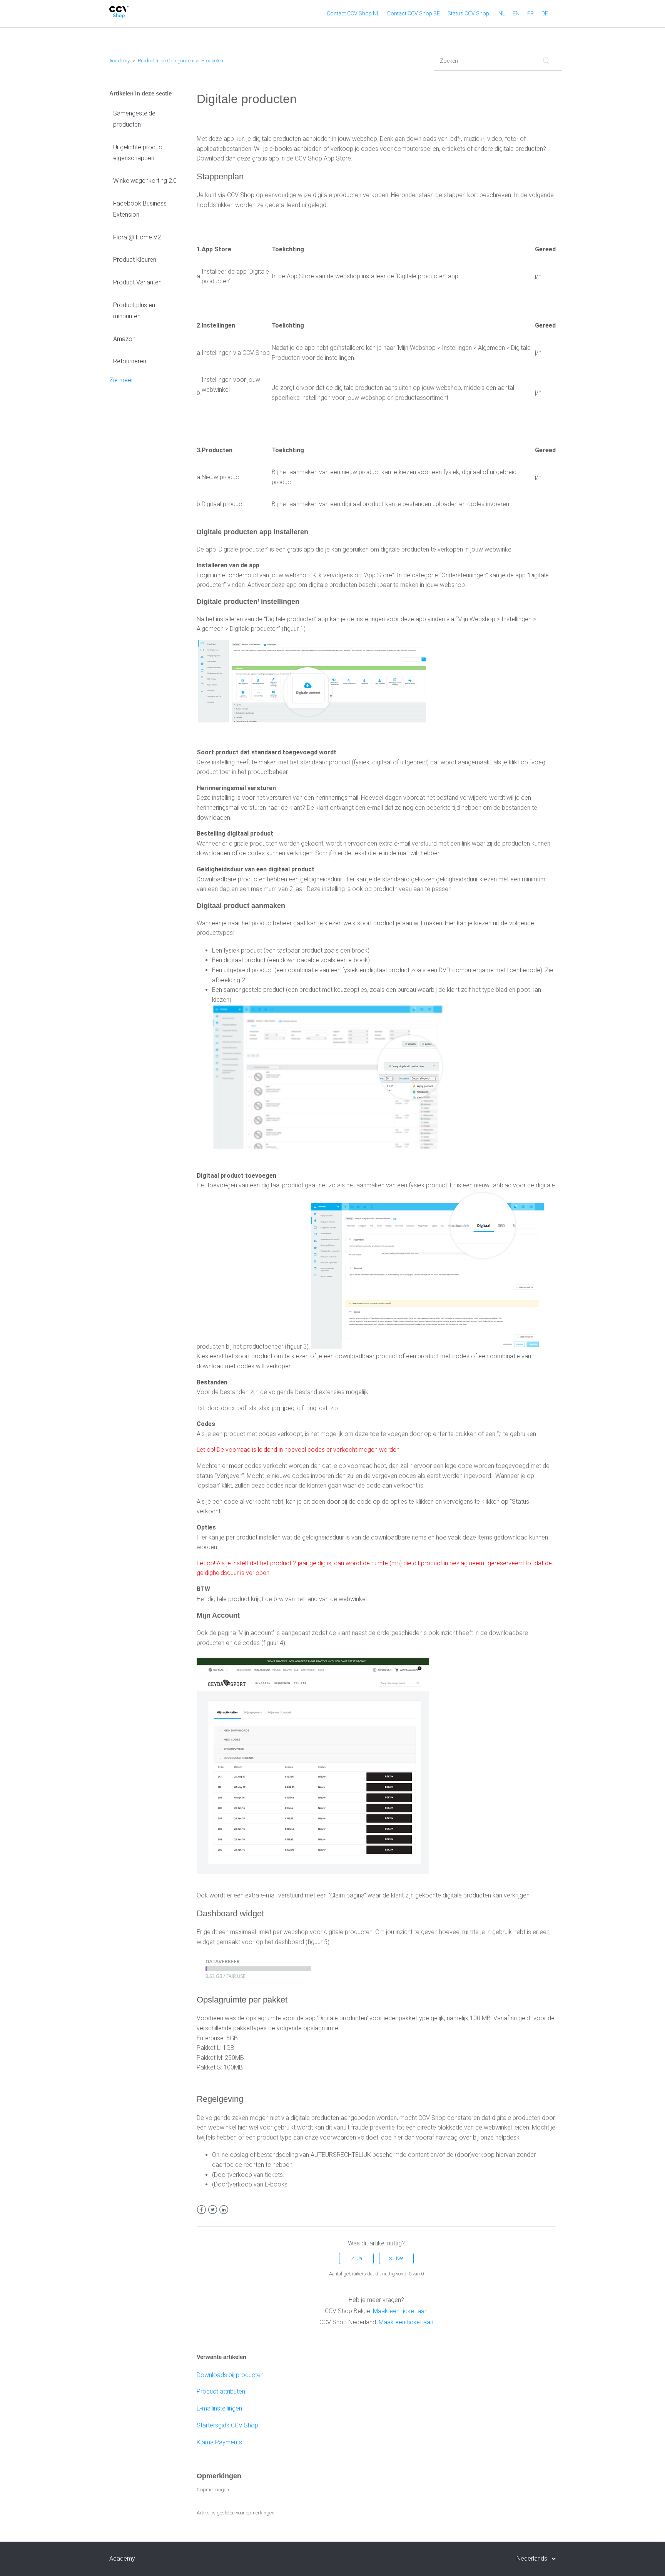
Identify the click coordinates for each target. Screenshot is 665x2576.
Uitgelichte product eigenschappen (139, 153)
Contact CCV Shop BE (414, 13)
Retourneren (130, 361)
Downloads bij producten (230, 2375)
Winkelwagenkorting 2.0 (145, 181)
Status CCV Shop (468, 13)
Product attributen (221, 2391)
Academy (119, 61)
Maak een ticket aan (400, 2311)
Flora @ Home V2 (137, 237)
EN (516, 13)
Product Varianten (137, 282)
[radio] (356, 2258)
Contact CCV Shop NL (353, 13)
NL (502, 13)
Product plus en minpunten (134, 311)
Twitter (213, 2210)
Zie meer (121, 380)
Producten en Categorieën (165, 61)
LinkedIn (224, 2210)
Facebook (201, 2210)
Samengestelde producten (134, 119)
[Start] (119, 16)
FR (530, 13)
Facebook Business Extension (140, 209)
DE (545, 13)
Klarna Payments (219, 2442)
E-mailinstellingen (219, 2408)
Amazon (124, 339)
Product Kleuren (135, 260)
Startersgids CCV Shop (227, 2425)
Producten (212, 61)
